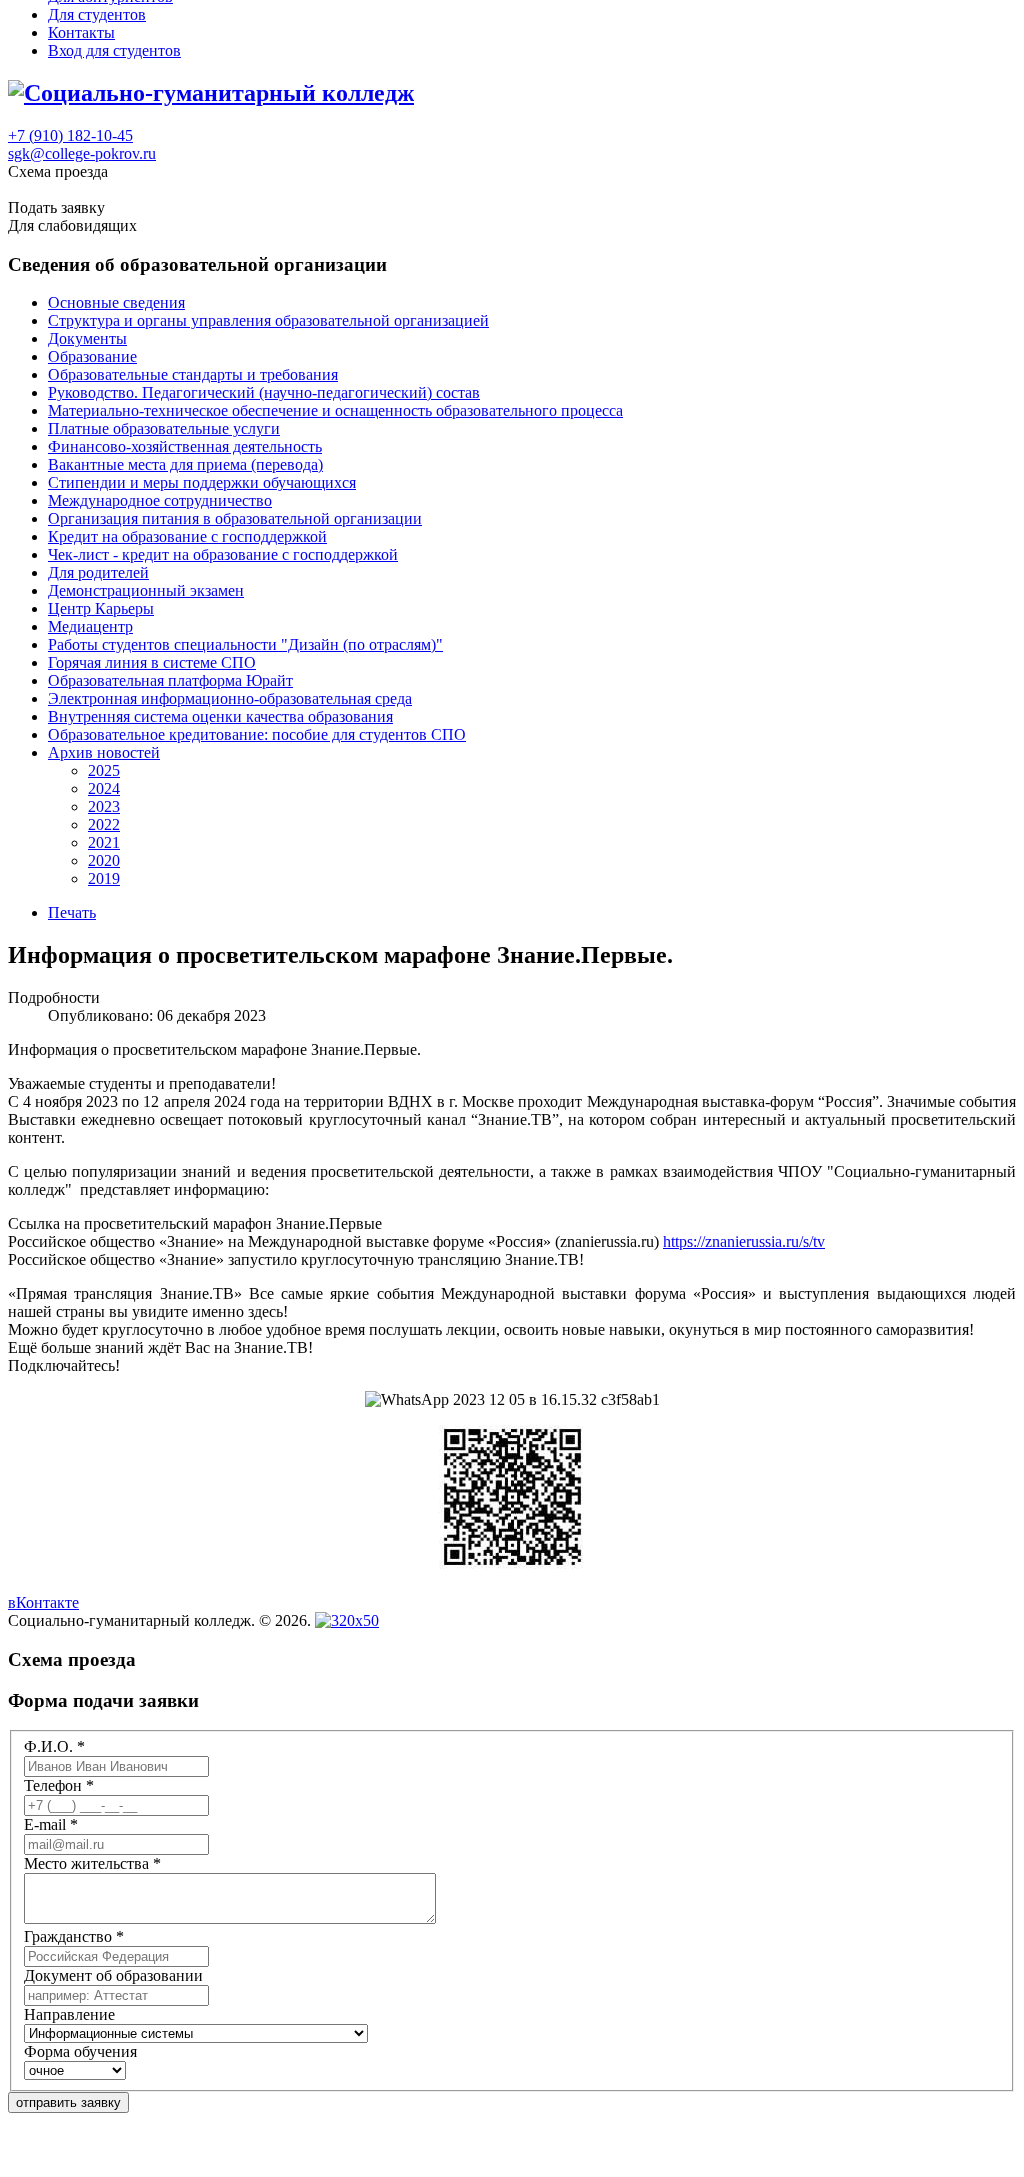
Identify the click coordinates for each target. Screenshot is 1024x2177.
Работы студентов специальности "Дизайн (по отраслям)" (245, 644)
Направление (69, 2014)
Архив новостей (104, 752)
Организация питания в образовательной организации (235, 518)
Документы (87, 338)
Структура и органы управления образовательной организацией (268, 320)
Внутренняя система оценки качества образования (220, 716)
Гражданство (74, 1936)
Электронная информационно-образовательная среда (230, 698)
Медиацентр (90, 626)
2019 (104, 878)
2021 (104, 842)
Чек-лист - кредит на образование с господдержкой (223, 554)
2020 (104, 860)
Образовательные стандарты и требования (193, 374)
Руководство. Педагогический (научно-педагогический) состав (264, 392)
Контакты (81, 32)
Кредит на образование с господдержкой (187, 536)
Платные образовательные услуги (164, 428)
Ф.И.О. (54, 1746)
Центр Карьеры (101, 608)
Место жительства (92, 1863)
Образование (92, 356)
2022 (104, 824)
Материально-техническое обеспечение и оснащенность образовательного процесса (335, 410)
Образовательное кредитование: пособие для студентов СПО (257, 734)
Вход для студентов (114, 50)
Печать (72, 912)
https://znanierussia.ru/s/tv (744, 1241)
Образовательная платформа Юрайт (170, 680)
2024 (104, 788)
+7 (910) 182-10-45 (70, 135)
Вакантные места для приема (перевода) (185, 464)
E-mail (51, 1824)
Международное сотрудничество (160, 500)
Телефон (59, 1785)
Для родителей (98, 572)
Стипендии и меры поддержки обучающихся (202, 482)
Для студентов (97, 14)
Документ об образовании (113, 1975)
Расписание (48, 189)
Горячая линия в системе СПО (152, 662)
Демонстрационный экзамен (146, 590)
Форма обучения (80, 2051)
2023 (104, 806)
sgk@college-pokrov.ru (82, 153)
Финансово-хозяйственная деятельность (185, 446)
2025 (104, 770)
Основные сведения (116, 302)
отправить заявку (68, 2102)
